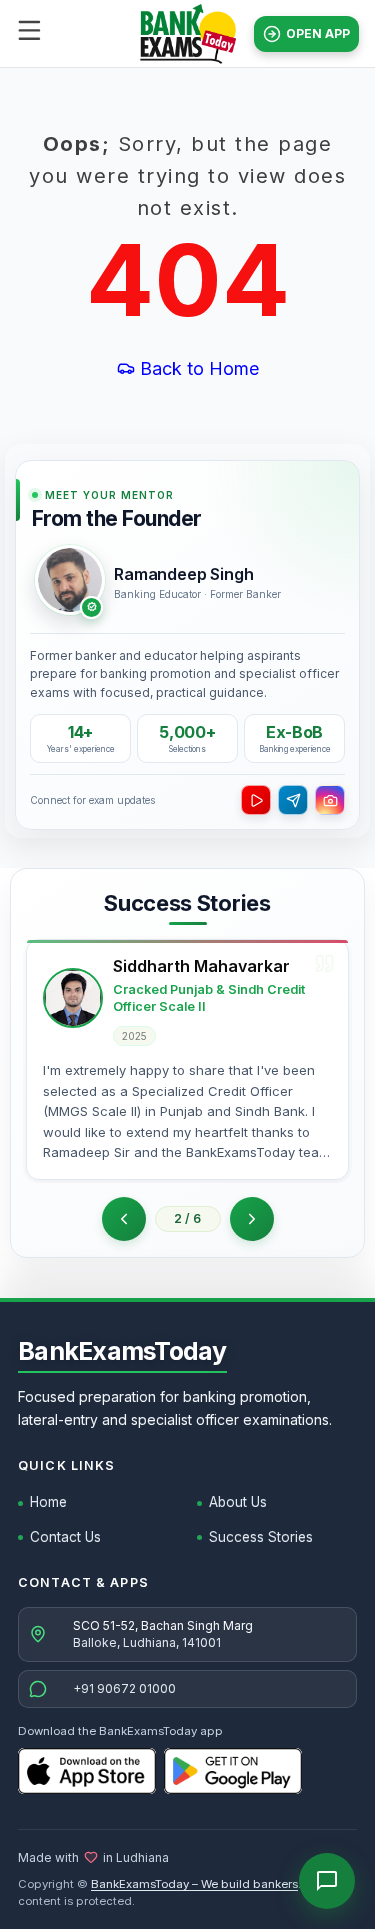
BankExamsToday (122, 1351)
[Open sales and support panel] (327, 1881)
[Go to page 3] (252, 1219)
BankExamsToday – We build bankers (194, 1884)
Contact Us (65, 1537)
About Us (238, 1502)
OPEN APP (318, 33)
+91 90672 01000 (124, 1688)
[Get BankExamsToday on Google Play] (233, 1771)
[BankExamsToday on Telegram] (293, 800)
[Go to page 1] (124, 1219)
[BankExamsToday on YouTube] (256, 800)
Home (48, 1502)
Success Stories (261, 1537)
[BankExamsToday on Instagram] (330, 800)
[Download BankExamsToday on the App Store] (87, 1771)
